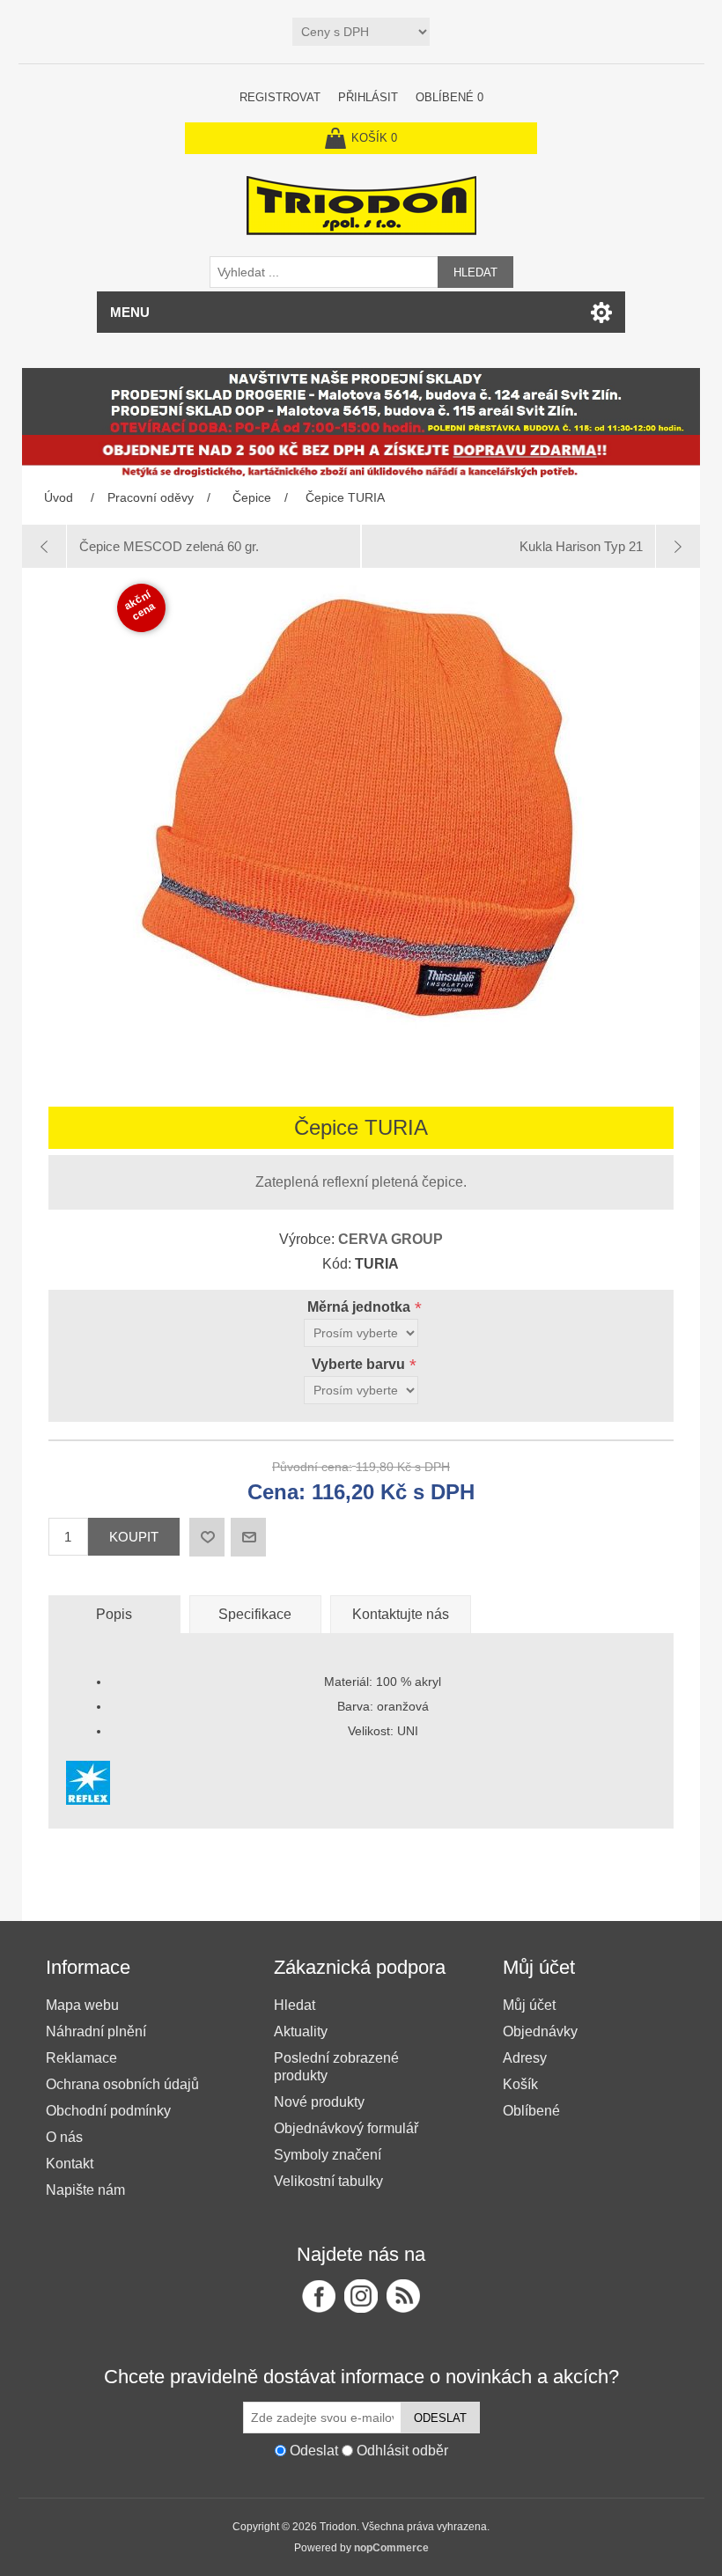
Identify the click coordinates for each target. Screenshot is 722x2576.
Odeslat (440, 2418)
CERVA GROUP (390, 1239)
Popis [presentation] (114, 1614)
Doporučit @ (248, 1537)
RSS (403, 2296)
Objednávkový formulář (346, 2128)
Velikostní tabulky (328, 2181)
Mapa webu (82, 2005)
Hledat (475, 272)
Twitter (361, 2296)
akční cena (140, 606)
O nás (64, 2137)
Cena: (276, 1492)
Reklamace (81, 2058)
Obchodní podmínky (108, 2111)
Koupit (134, 1537)
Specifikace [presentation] (255, 1614)
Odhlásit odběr (402, 2451)
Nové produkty (319, 2102)
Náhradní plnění (96, 2031)
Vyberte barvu (360, 1364)
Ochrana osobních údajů (122, 2084)
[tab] (114, 1615)
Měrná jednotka (361, 1307)
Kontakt (70, 2164)
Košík (520, 2084)
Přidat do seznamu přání (207, 1537)
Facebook (319, 2296)
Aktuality (301, 2031)
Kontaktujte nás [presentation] (401, 1614)
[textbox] (324, 272)
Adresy (525, 2058)
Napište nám (85, 2190)
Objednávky (540, 2031)
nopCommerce (391, 2548)
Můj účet (529, 2005)
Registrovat (280, 97)
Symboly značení (328, 2155)
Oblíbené (531, 2111)
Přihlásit (368, 97)
